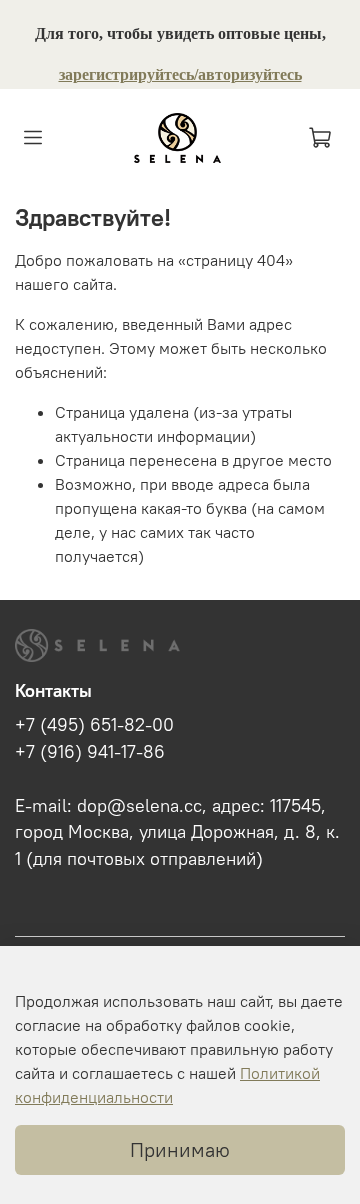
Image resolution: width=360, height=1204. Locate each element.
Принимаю (180, 1149)
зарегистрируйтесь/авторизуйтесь (180, 74)
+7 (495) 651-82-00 (94, 725)
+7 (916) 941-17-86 (90, 752)
